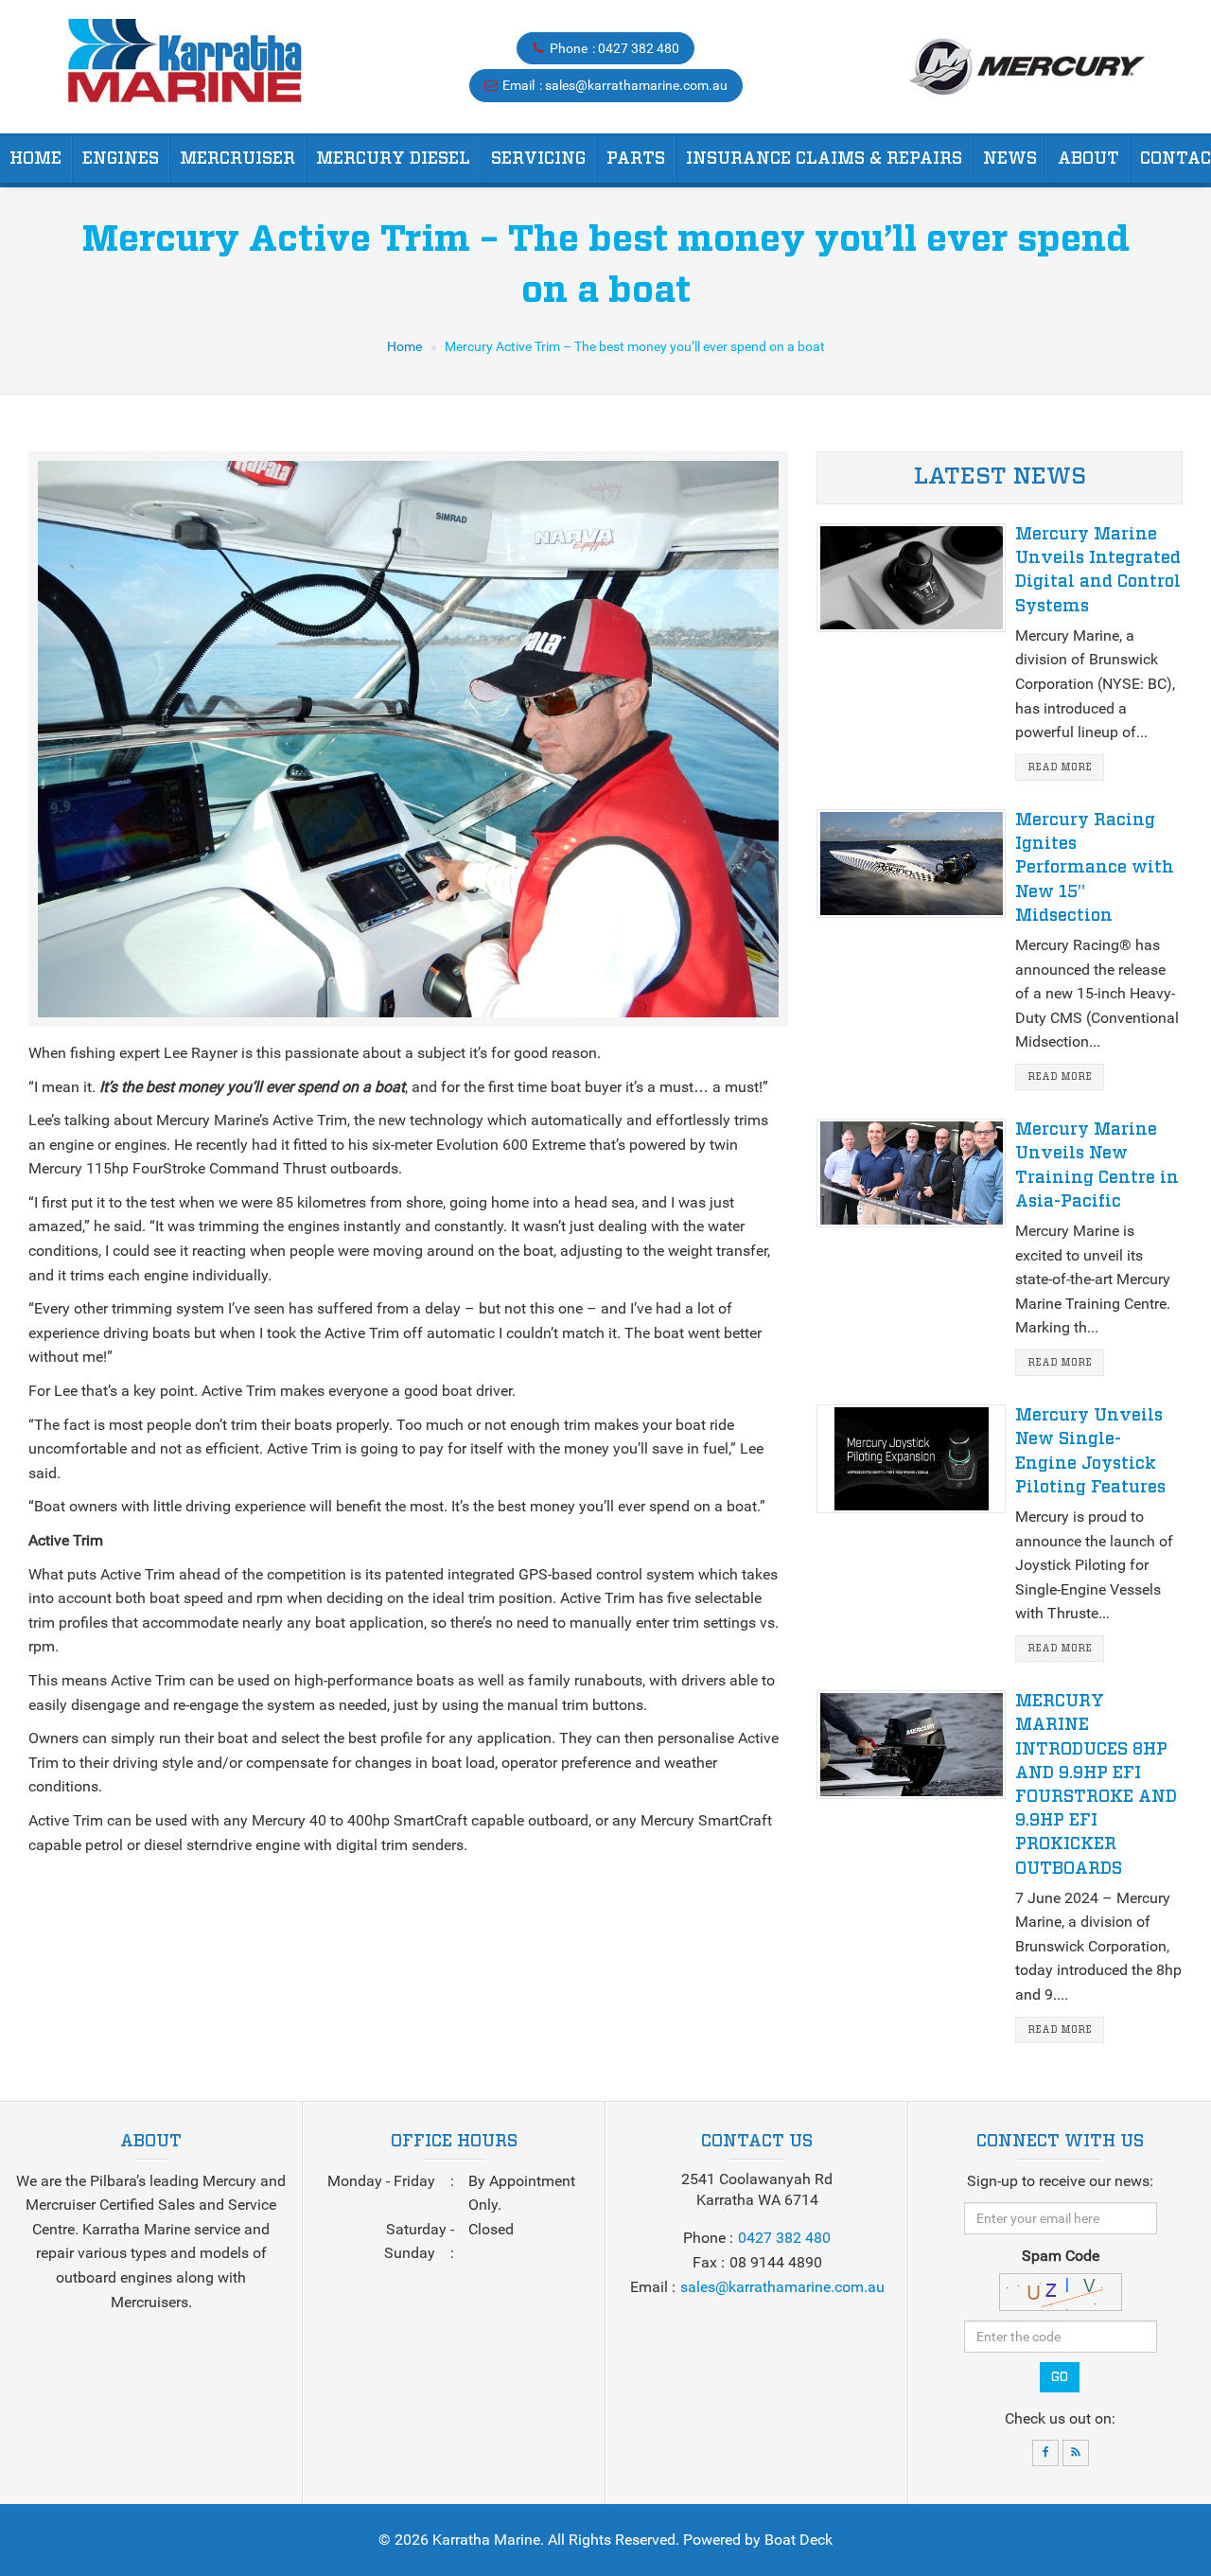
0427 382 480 (639, 48)
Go (1060, 2377)
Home (35, 159)
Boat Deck (799, 2540)
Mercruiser (237, 159)
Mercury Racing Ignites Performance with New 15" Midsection (1095, 868)
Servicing (538, 159)
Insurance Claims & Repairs (824, 159)
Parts (636, 159)
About (1088, 159)
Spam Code (1061, 2256)
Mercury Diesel (393, 159)
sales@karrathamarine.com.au (636, 85)
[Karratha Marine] (184, 67)
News (1010, 159)
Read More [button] (1060, 768)
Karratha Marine (486, 2540)
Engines (121, 159)
